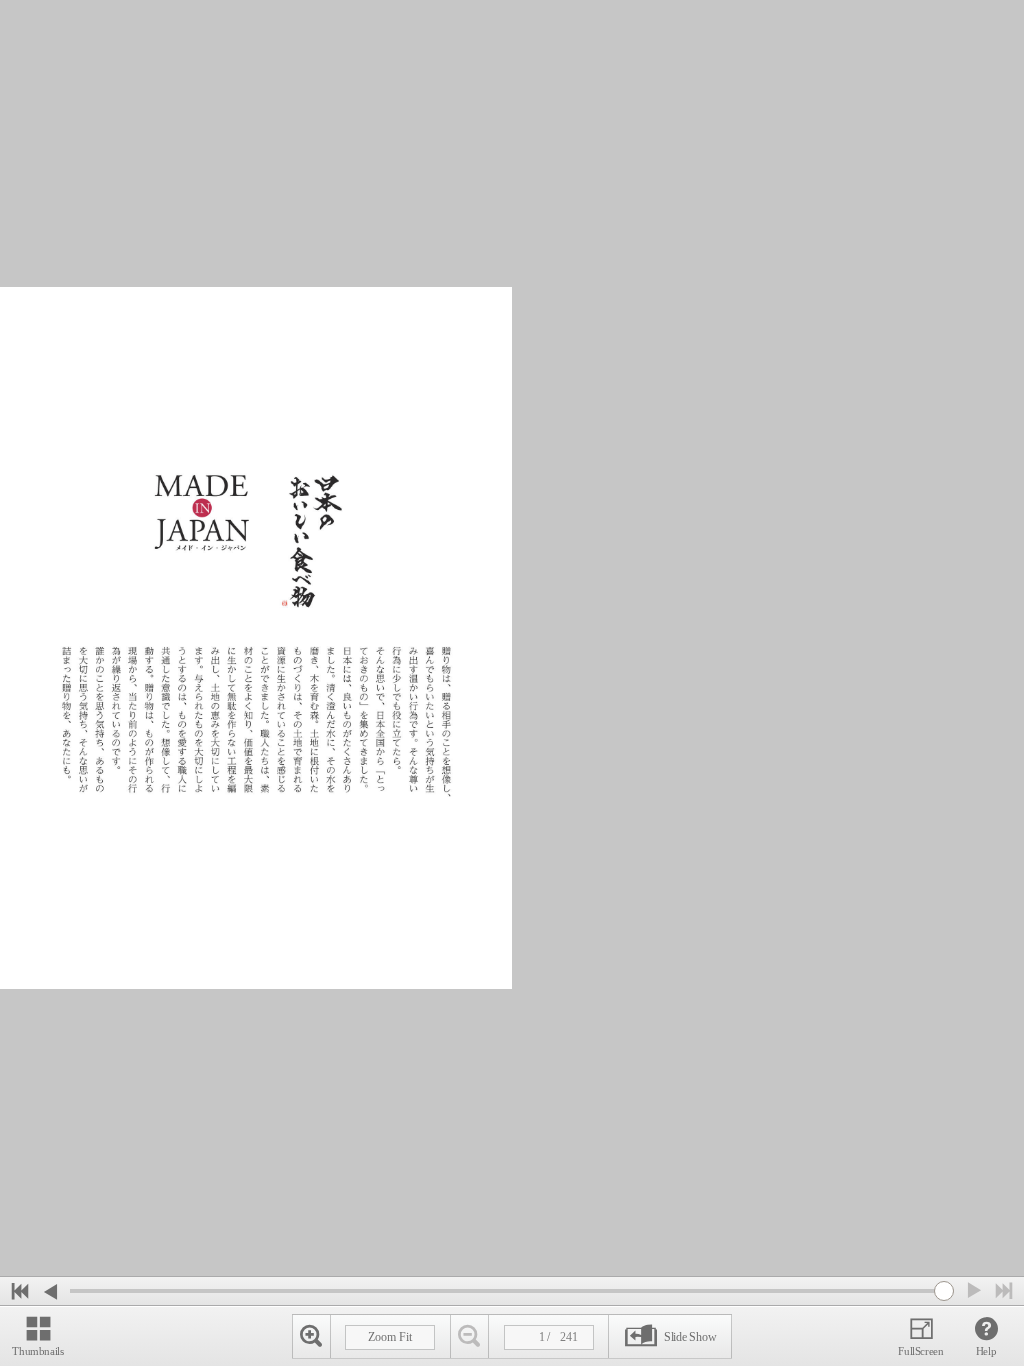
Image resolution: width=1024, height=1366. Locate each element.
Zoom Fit (390, 1337)
